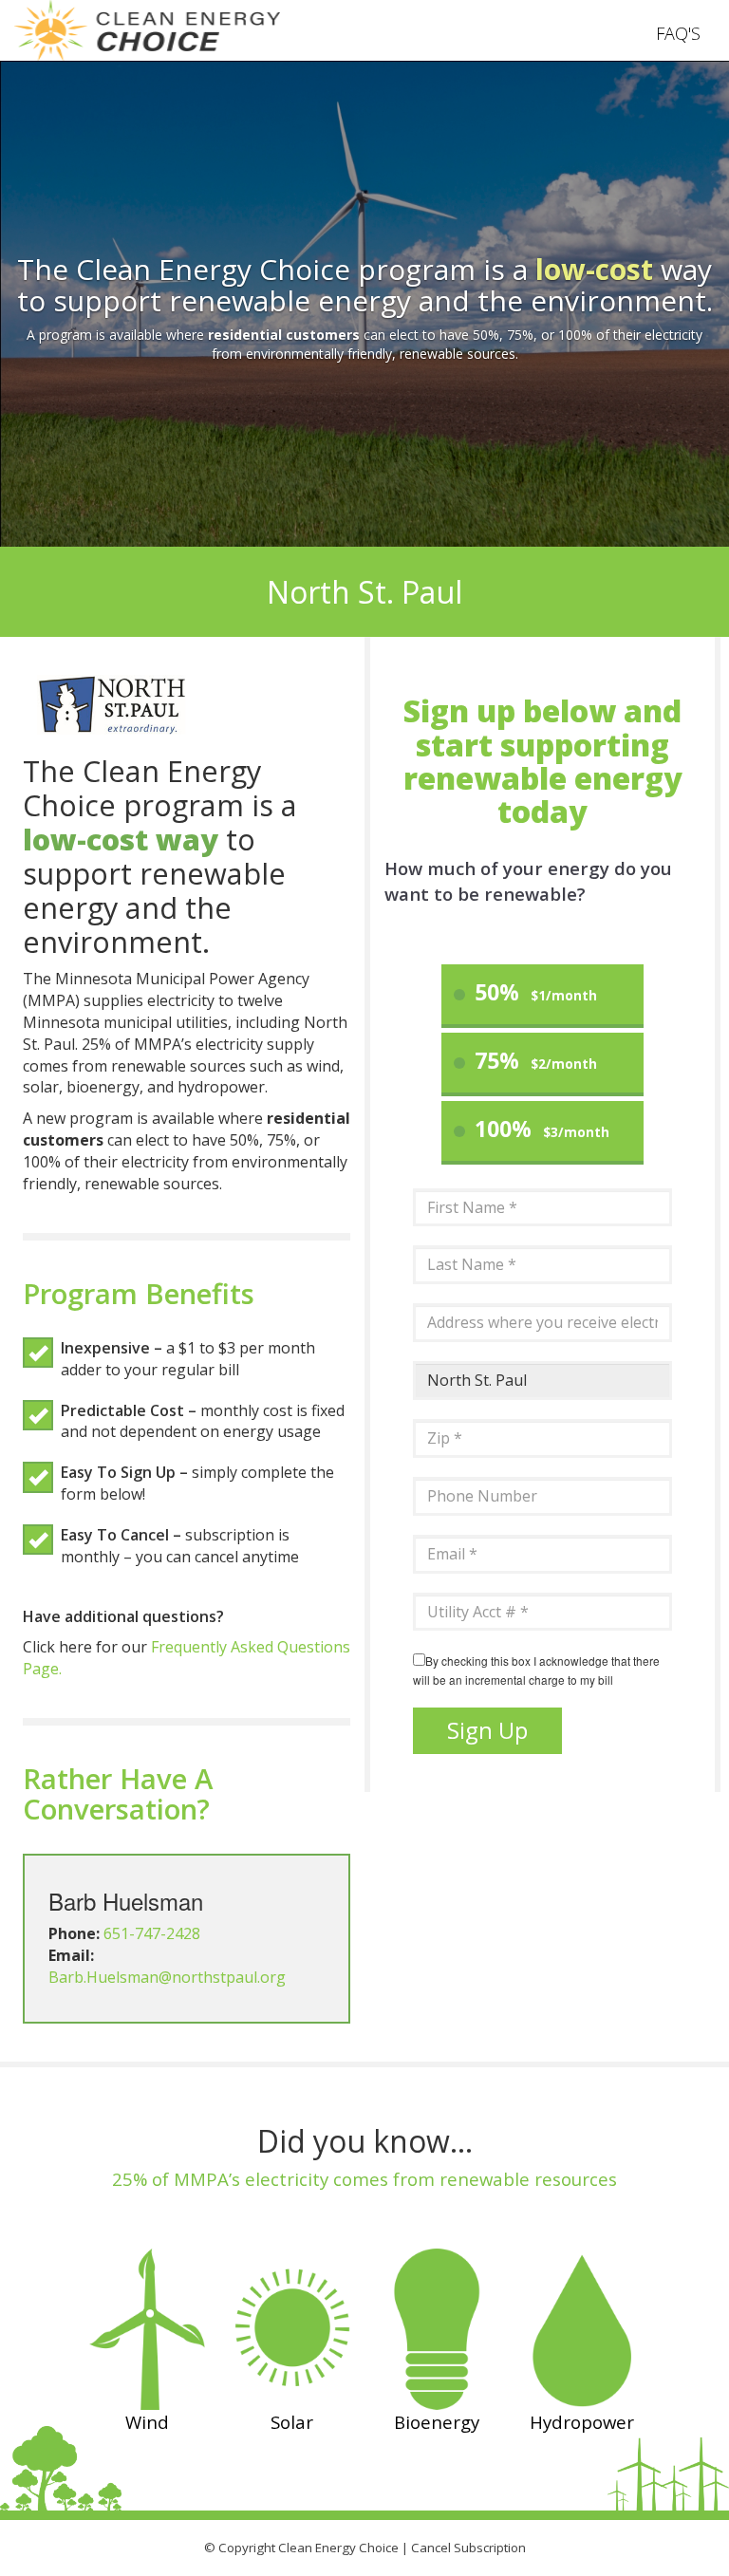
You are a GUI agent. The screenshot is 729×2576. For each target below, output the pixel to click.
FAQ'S (678, 33)
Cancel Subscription (468, 2548)
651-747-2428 (152, 1933)
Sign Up (487, 1730)
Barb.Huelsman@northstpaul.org (167, 1977)
